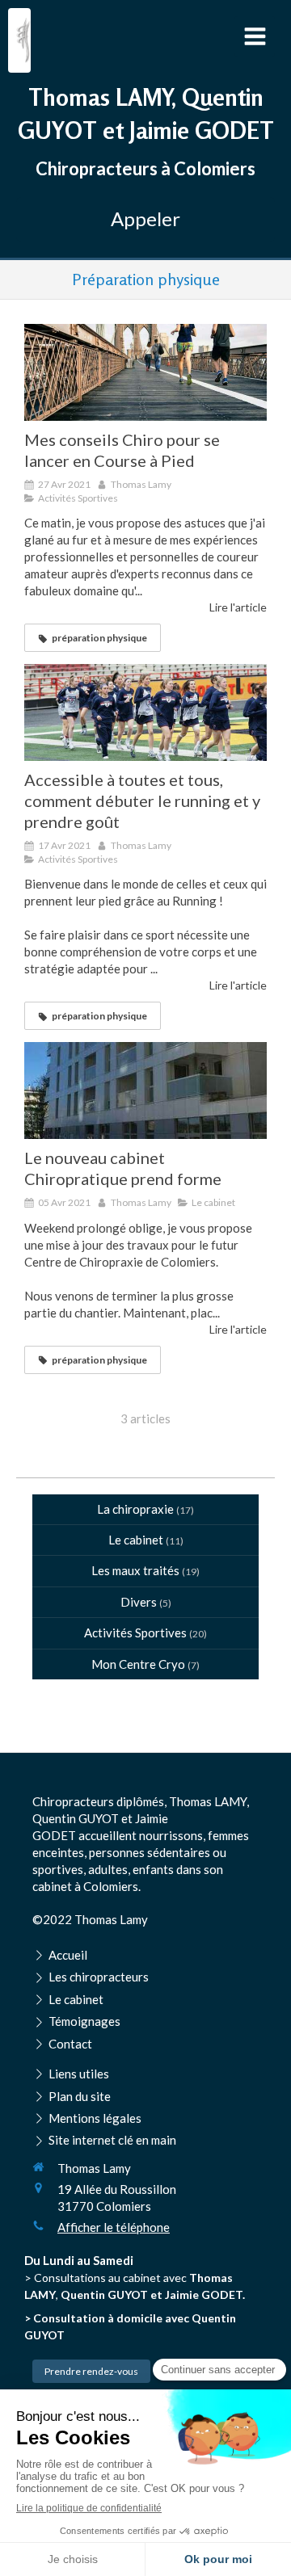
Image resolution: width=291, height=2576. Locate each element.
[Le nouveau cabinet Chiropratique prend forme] (145, 1090)
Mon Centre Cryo (138, 1664)
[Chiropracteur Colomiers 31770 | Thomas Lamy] (23, 40)
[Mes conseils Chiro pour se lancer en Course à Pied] (145, 372)
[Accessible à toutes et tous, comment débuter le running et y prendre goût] (145, 712)
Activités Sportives (135, 1633)
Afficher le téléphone (114, 2227)
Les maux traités (135, 1570)
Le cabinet (136, 1540)
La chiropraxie (135, 1509)
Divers (139, 1602)
